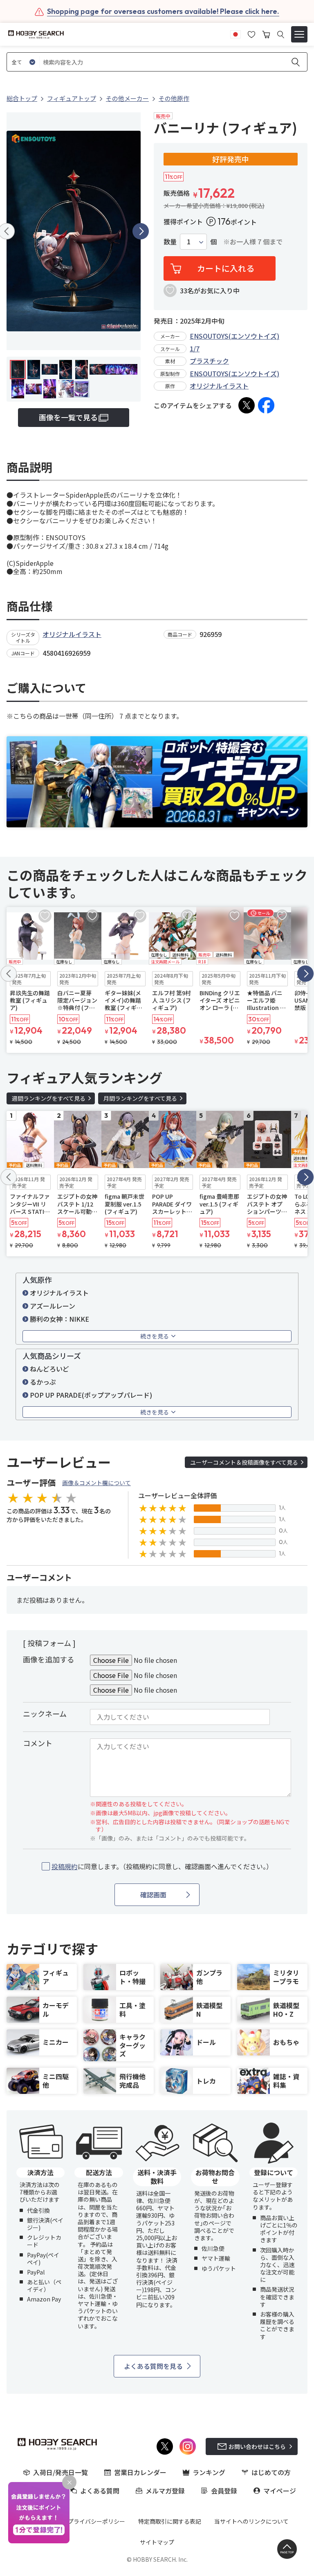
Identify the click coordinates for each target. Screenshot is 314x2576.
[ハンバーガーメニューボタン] (299, 34)
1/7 (195, 349)
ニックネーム (45, 1714)
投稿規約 (65, 1866)
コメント (38, 1743)
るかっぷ (43, 1382)
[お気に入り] (251, 34)
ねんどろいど (49, 1369)
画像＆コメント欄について (96, 1483)
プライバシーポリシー (96, 2521)
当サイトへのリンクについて (251, 2521)
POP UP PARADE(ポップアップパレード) (91, 1395)
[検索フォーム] (281, 35)
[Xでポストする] (247, 405)
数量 (170, 242)
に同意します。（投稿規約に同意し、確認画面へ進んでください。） (162, 1867)
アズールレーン (53, 1306)
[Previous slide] (9, 974)
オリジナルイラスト (219, 386)
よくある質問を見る (153, 2366)
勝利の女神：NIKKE (59, 1319)
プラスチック (209, 361)
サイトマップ (157, 2542)
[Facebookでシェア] (266, 405)
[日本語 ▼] (235, 34)
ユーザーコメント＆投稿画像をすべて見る (244, 1462)
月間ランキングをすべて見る (140, 1098)
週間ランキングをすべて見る (49, 1098)
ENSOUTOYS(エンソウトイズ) (234, 336)
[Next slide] (141, 231)
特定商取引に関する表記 (170, 2521)
